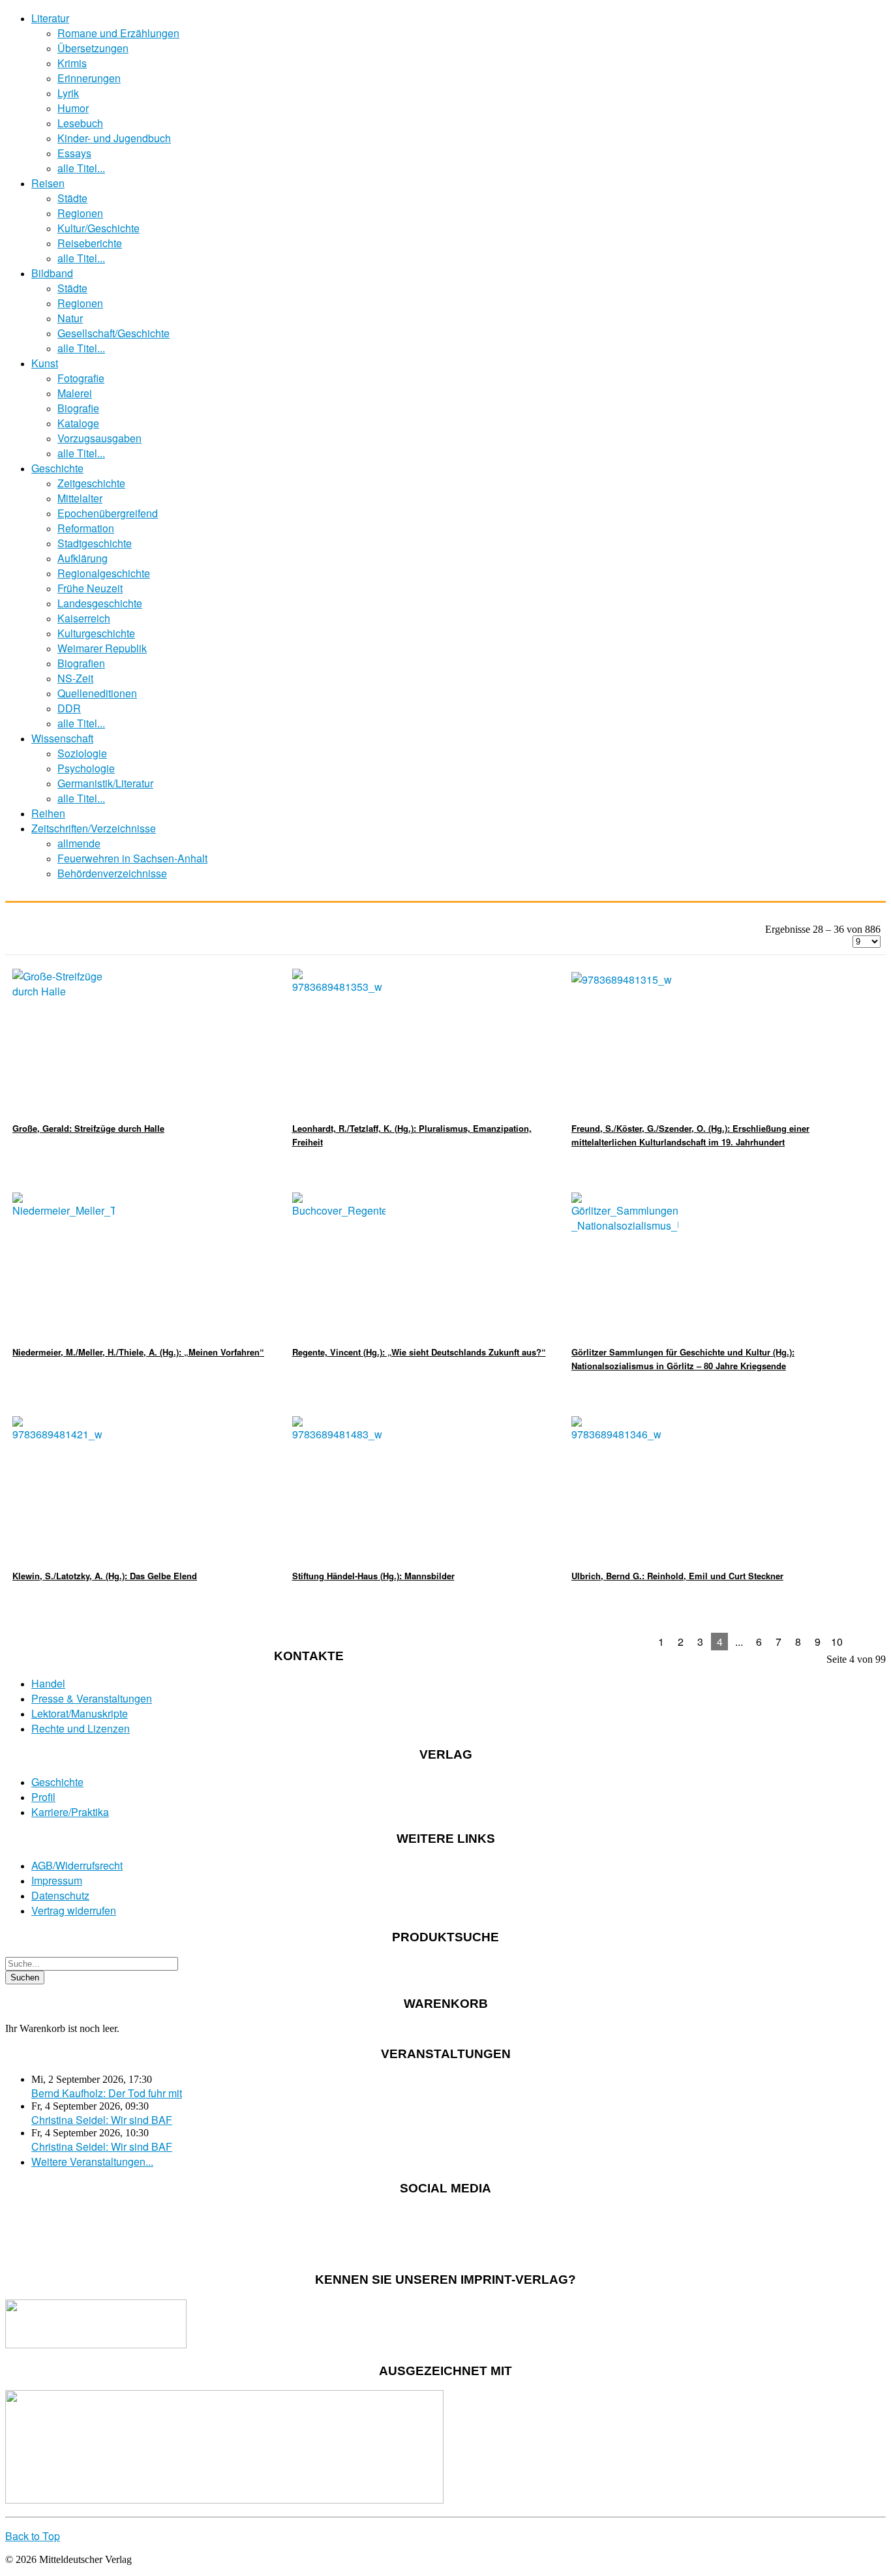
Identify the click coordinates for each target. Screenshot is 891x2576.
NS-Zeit (75, 678)
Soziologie (82, 753)
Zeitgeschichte (91, 483)
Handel (48, 1683)
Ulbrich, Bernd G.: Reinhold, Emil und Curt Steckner (677, 1576)
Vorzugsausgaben (99, 438)
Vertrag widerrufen (74, 1910)
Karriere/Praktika (70, 1812)
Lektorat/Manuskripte (80, 1713)
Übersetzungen (93, 48)
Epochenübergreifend (108, 513)
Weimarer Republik (102, 648)
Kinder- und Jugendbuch (114, 138)
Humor (73, 108)
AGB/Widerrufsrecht (77, 1865)
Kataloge (78, 423)
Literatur (50, 18)
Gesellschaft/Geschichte (113, 333)
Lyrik (68, 93)
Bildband (52, 273)
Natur (70, 318)
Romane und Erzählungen (118, 33)
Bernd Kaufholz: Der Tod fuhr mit (107, 2093)
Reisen (48, 183)
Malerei (75, 393)
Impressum (57, 1880)
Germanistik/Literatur (105, 783)
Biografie (78, 408)
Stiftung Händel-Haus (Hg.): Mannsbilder (373, 1576)
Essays (74, 153)
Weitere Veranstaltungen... (92, 2161)
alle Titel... (81, 168)
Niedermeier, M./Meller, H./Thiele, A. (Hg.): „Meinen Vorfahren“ (138, 1352)
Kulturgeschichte (96, 633)
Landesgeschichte (100, 603)
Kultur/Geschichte (98, 228)
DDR (69, 708)
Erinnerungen (89, 78)
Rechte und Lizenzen (81, 1728)
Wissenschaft (62, 738)
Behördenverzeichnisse (112, 873)
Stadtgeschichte (95, 543)
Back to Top (33, 2536)
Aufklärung (83, 558)
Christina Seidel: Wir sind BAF (102, 2120)
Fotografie (81, 378)
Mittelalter (80, 498)
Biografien (81, 663)
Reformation (86, 528)
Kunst (45, 363)
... (739, 1642)
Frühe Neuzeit (90, 588)
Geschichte (57, 468)
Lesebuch (80, 123)
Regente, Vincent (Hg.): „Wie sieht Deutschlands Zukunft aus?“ (419, 1352)
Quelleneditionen (97, 693)
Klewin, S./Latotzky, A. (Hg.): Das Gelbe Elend (105, 1576)
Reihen (48, 813)
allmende (79, 843)
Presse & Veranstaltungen (92, 1698)
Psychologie (86, 768)
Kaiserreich (84, 618)
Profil (43, 1797)
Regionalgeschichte (104, 573)
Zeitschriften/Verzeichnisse (94, 828)
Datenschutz (60, 1895)
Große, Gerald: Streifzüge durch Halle (88, 1128)
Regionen (80, 213)
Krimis (72, 63)
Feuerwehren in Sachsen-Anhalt (132, 858)
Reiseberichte (90, 243)
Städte (72, 198)
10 (837, 1642)
